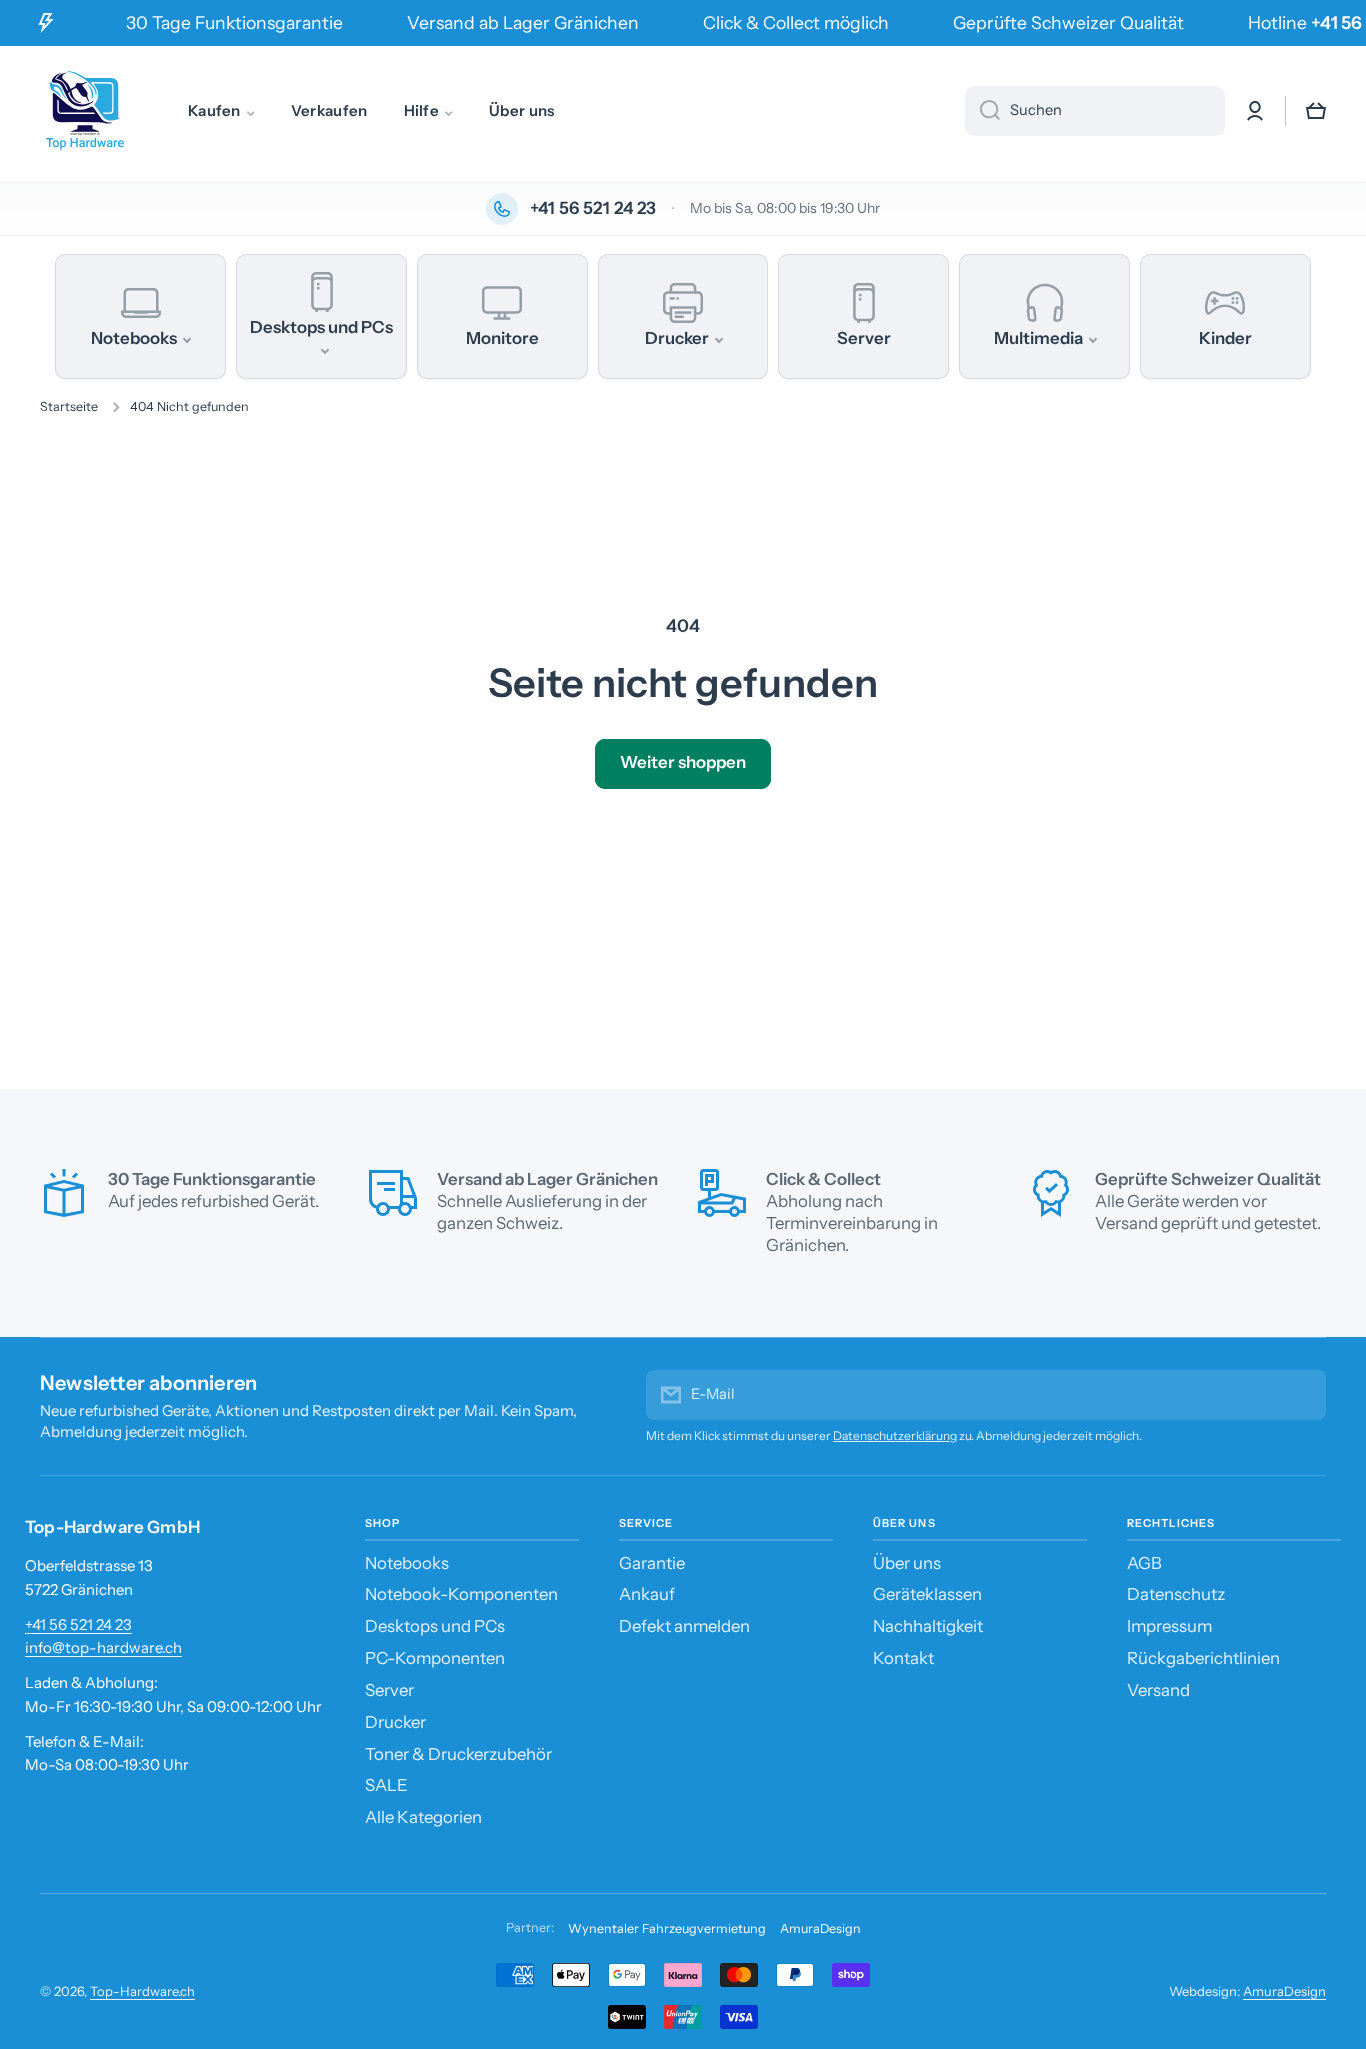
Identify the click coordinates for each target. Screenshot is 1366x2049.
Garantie (652, 1563)
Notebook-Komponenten (461, 1594)
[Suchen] (982, 111)
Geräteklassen (927, 1594)
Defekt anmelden (684, 1626)
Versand (1158, 1690)
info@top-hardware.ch (103, 1647)
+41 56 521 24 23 (78, 1624)
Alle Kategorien (423, 1817)
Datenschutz (1176, 1594)
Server (389, 1690)
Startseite (69, 406)
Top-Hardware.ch (142, 1991)
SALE (386, 1785)
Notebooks (407, 1563)
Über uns (907, 1563)
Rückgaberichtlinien (1203, 1658)
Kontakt (903, 1658)
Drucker (395, 1722)
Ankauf (647, 1594)
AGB (1144, 1563)
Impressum (1169, 1626)
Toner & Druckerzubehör (458, 1754)
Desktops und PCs (435, 1626)
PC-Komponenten (435, 1658)
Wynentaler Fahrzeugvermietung (667, 1928)
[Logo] (85, 111)
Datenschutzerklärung (895, 1435)
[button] (1316, 111)
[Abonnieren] (1301, 1395)
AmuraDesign (820, 1928)
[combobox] (1095, 111)
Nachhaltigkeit (928, 1626)
